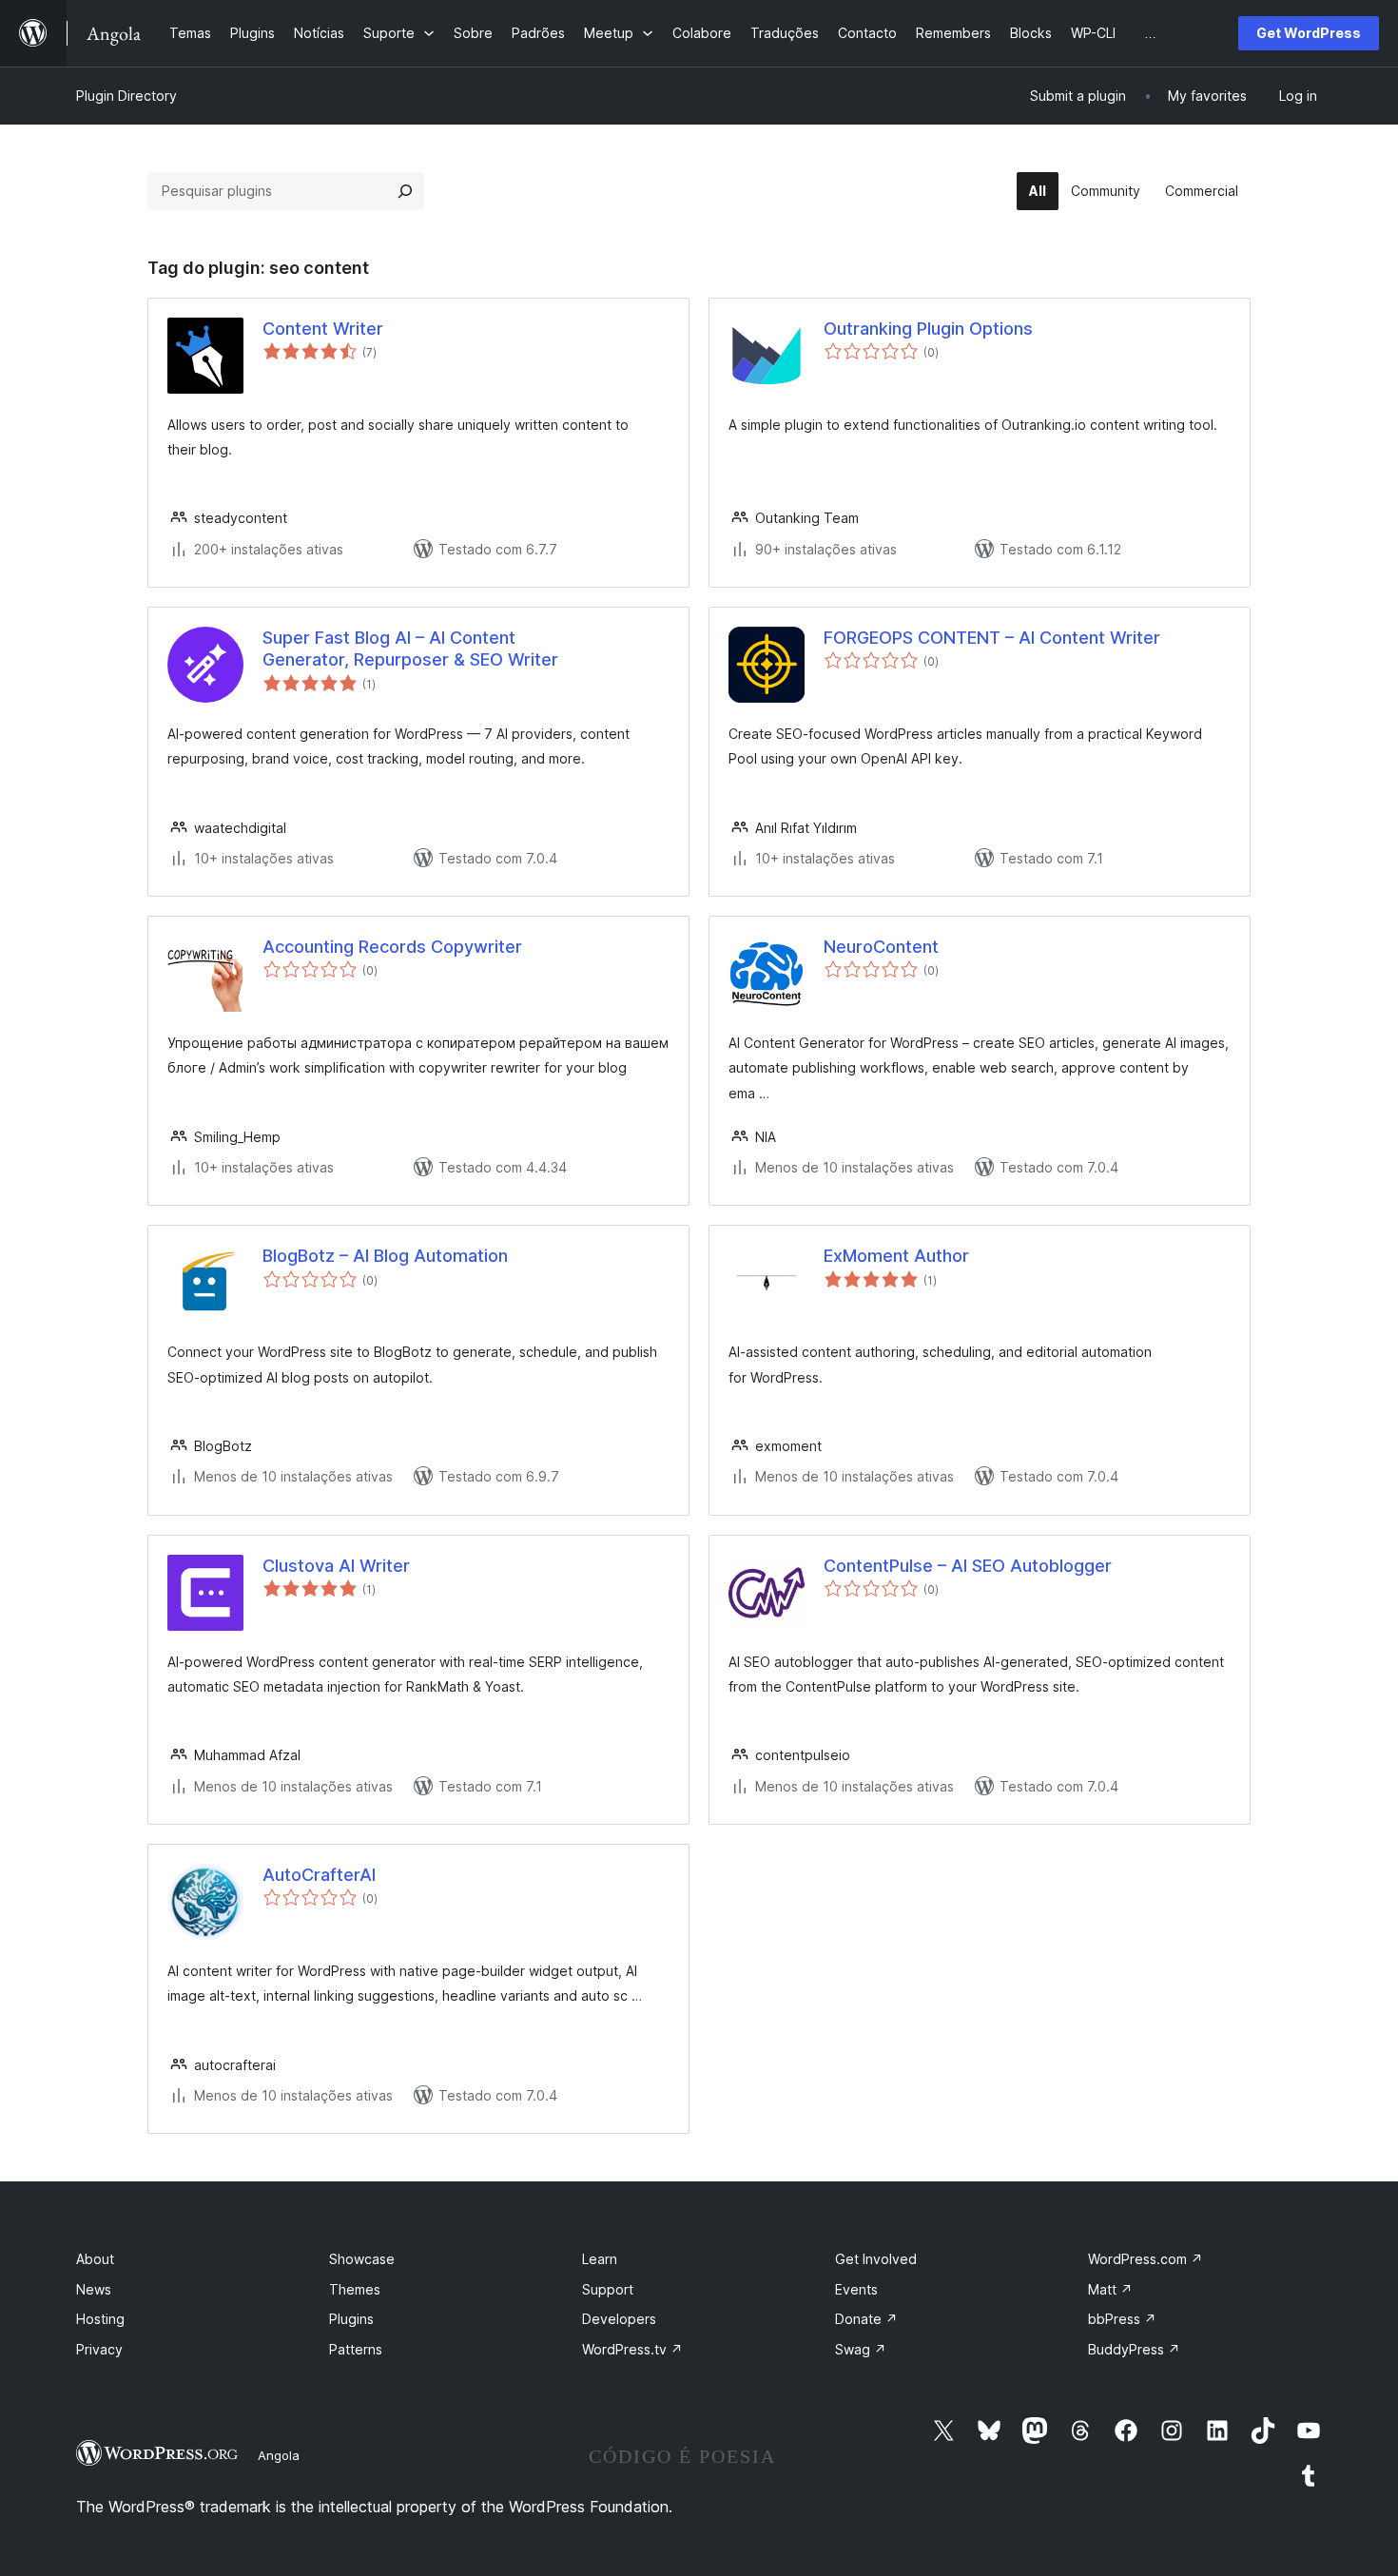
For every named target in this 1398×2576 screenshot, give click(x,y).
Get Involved (876, 2259)
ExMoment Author (896, 1256)
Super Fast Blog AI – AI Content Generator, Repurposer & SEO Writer (410, 649)
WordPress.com (1146, 2259)
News (94, 2289)
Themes (355, 2289)
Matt (1110, 2289)
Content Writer (323, 329)
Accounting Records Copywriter (392, 947)
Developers (619, 2319)
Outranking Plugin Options (928, 329)
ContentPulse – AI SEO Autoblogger (968, 1566)
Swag (861, 2349)
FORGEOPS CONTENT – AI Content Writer (992, 638)
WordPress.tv (632, 2349)
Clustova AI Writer (336, 1566)
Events (856, 2289)
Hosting (100, 2319)
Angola (279, 2455)
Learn (600, 2259)
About (95, 2259)
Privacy (99, 2349)
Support (608, 2289)
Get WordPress (1309, 33)
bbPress (1122, 2319)
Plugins (351, 2319)
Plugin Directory (126, 96)
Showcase (362, 2259)
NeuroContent (881, 947)
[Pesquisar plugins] (405, 191)
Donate (866, 2319)
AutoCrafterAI (319, 1875)
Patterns (356, 2349)
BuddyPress (1134, 2349)
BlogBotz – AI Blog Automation (385, 1256)
